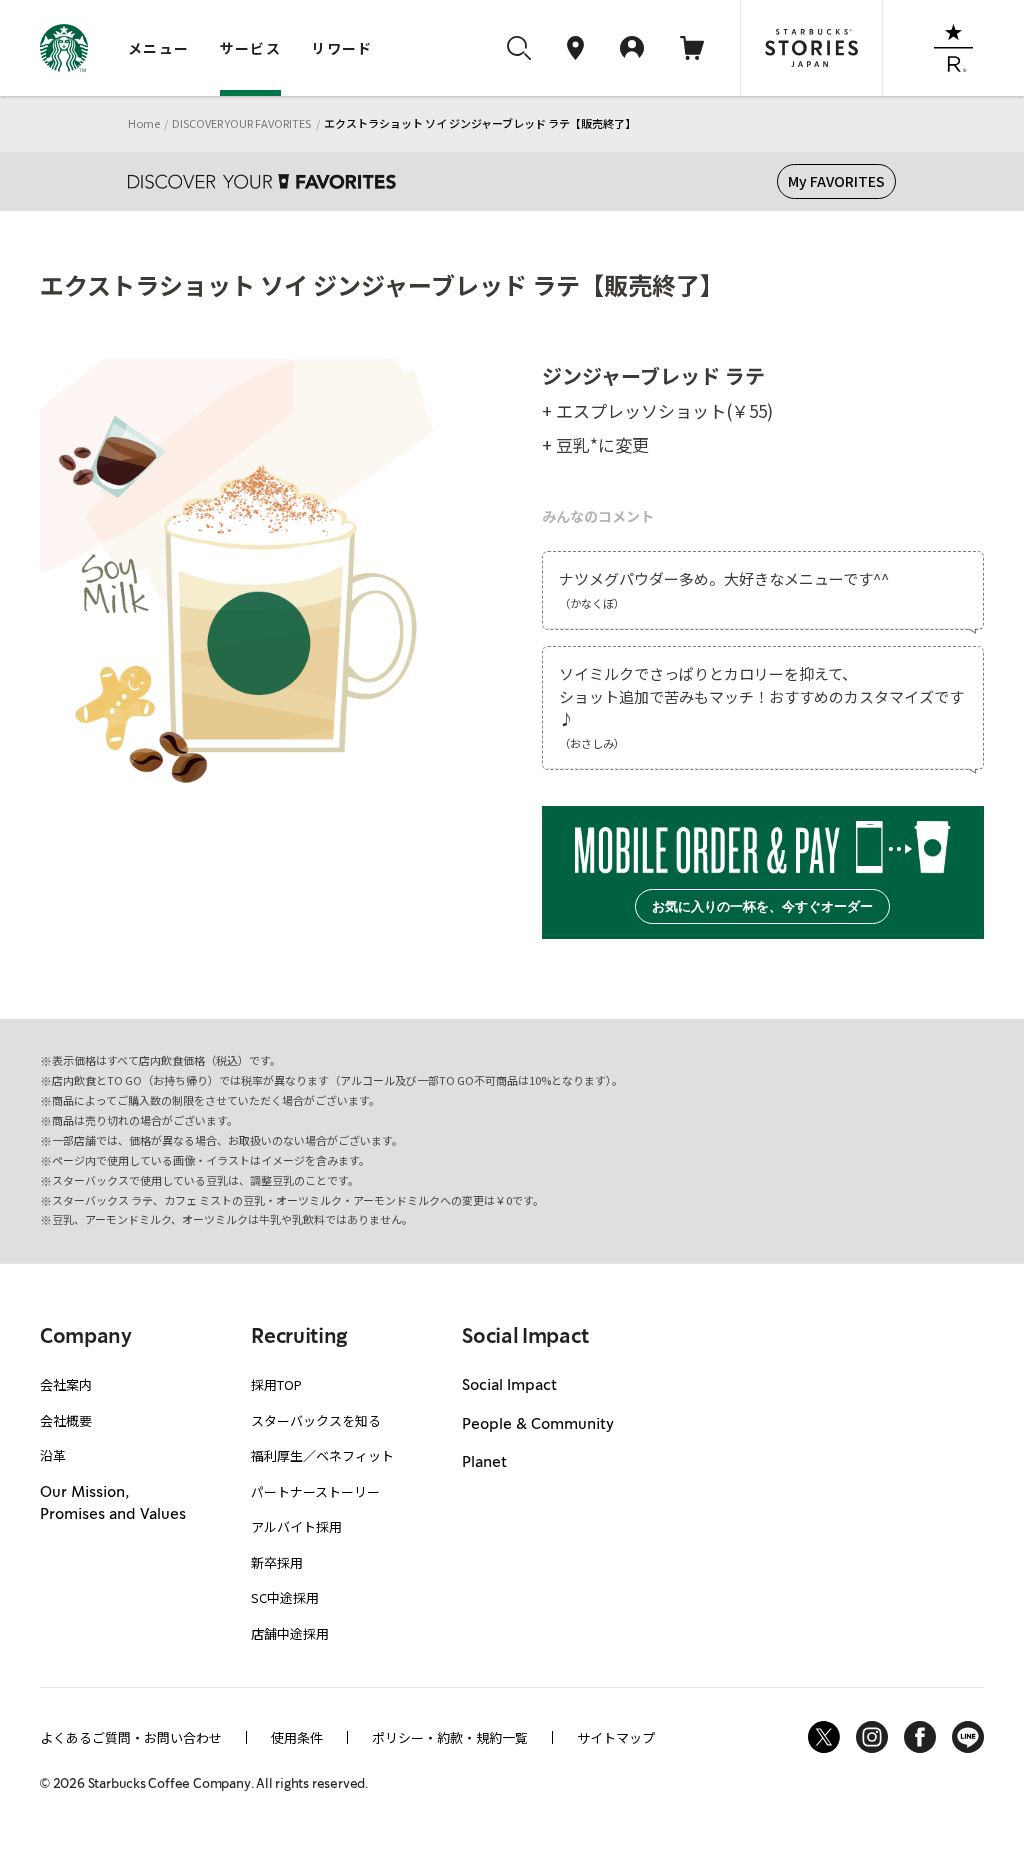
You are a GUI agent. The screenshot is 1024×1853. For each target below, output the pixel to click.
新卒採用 (277, 1562)
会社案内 (66, 1384)
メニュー (159, 48)
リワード (342, 48)
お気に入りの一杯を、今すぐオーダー (762, 906)
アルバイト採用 (296, 1526)
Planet (484, 1463)
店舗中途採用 (290, 1633)
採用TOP (276, 1384)
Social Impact (509, 1386)
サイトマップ (616, 1737)
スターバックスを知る (316, 1420)
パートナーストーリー (315, 1491)
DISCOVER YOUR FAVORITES (241, 123)
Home (144, 123)
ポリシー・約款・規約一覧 (450, 1737)
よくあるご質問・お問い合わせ (131, 1737)
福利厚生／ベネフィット (322, 1455)
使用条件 (297, 1737)
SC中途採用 (285, 1597)
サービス (251, 48)
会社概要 (66, 1420)
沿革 (53, 1455)
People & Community (538, 1425)
